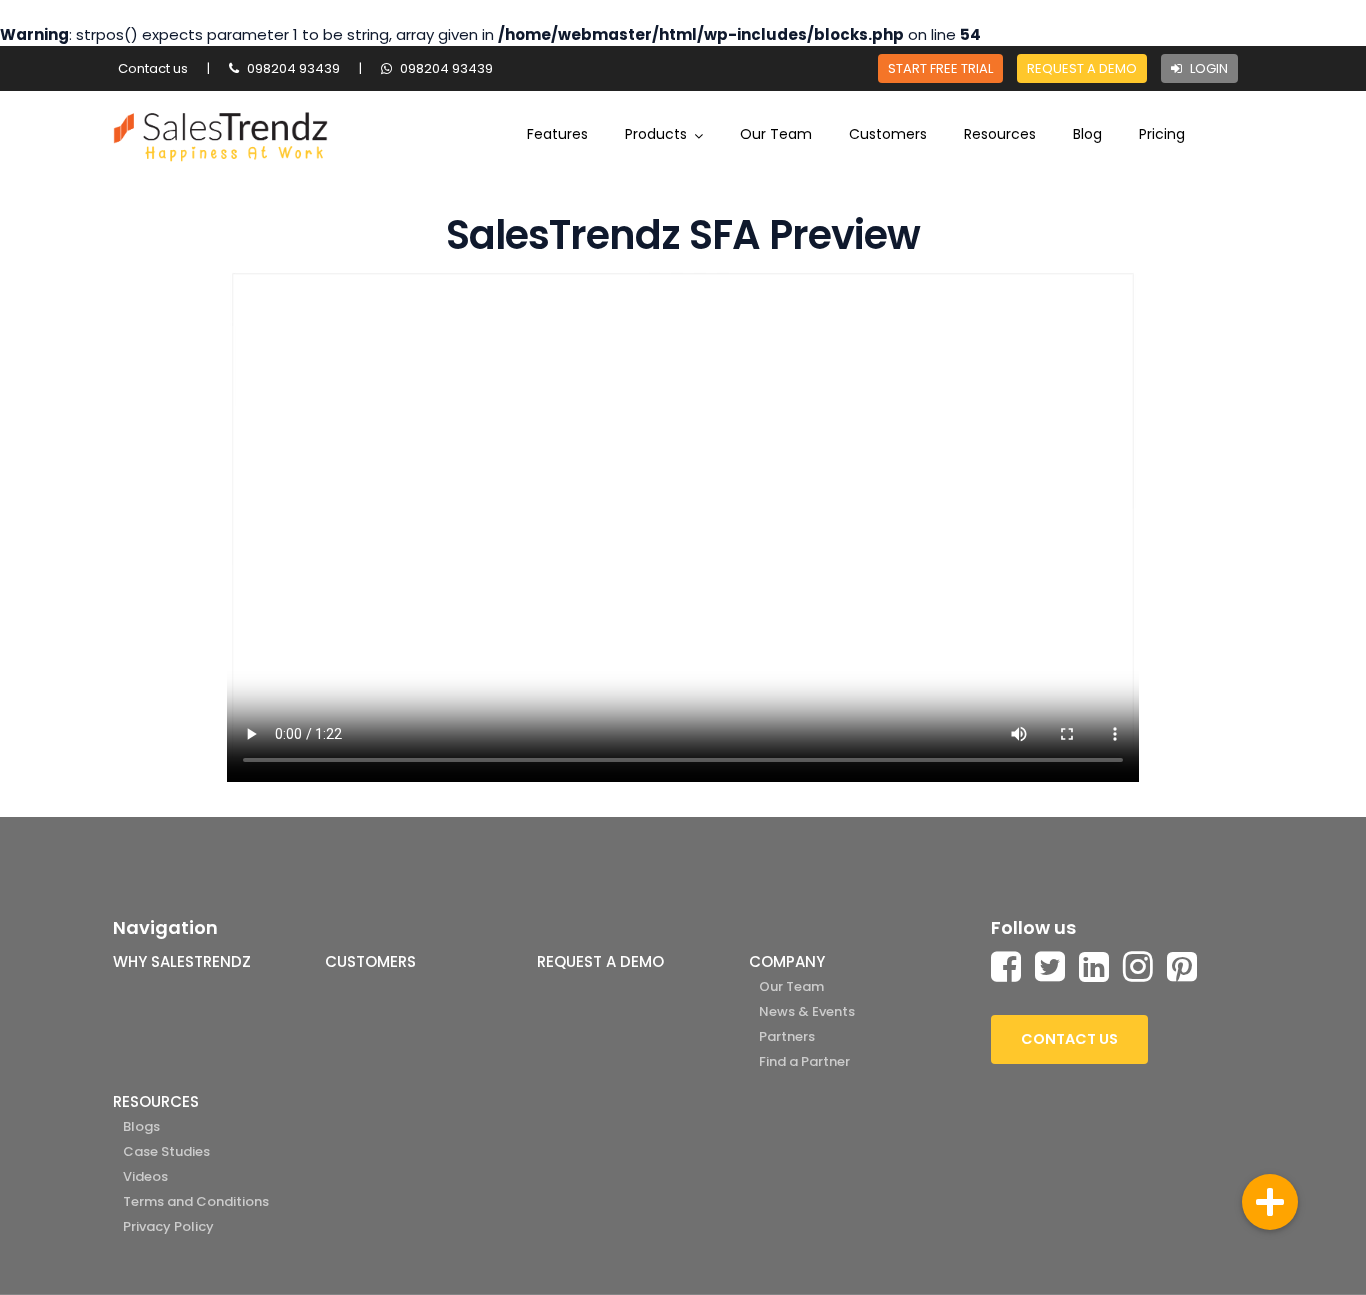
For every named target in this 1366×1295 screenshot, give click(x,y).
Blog (1087, 134)
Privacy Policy (168, 1226)
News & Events (807, 1011)
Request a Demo (1082, 68)
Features (557, 134)
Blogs (141, 1126)
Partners (787, 1036)
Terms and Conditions (196, 1201)
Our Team (776, 134)
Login (1207, 68)
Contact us (153, 68)
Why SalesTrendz (182, 961)
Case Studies (166, 1151)
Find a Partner (804, 1061)
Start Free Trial (940, 68)
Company (787, 961)
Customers (888, 134)
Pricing (1162, 134)
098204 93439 (292, 68)
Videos (145, 1176)
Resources (1000, 134)
